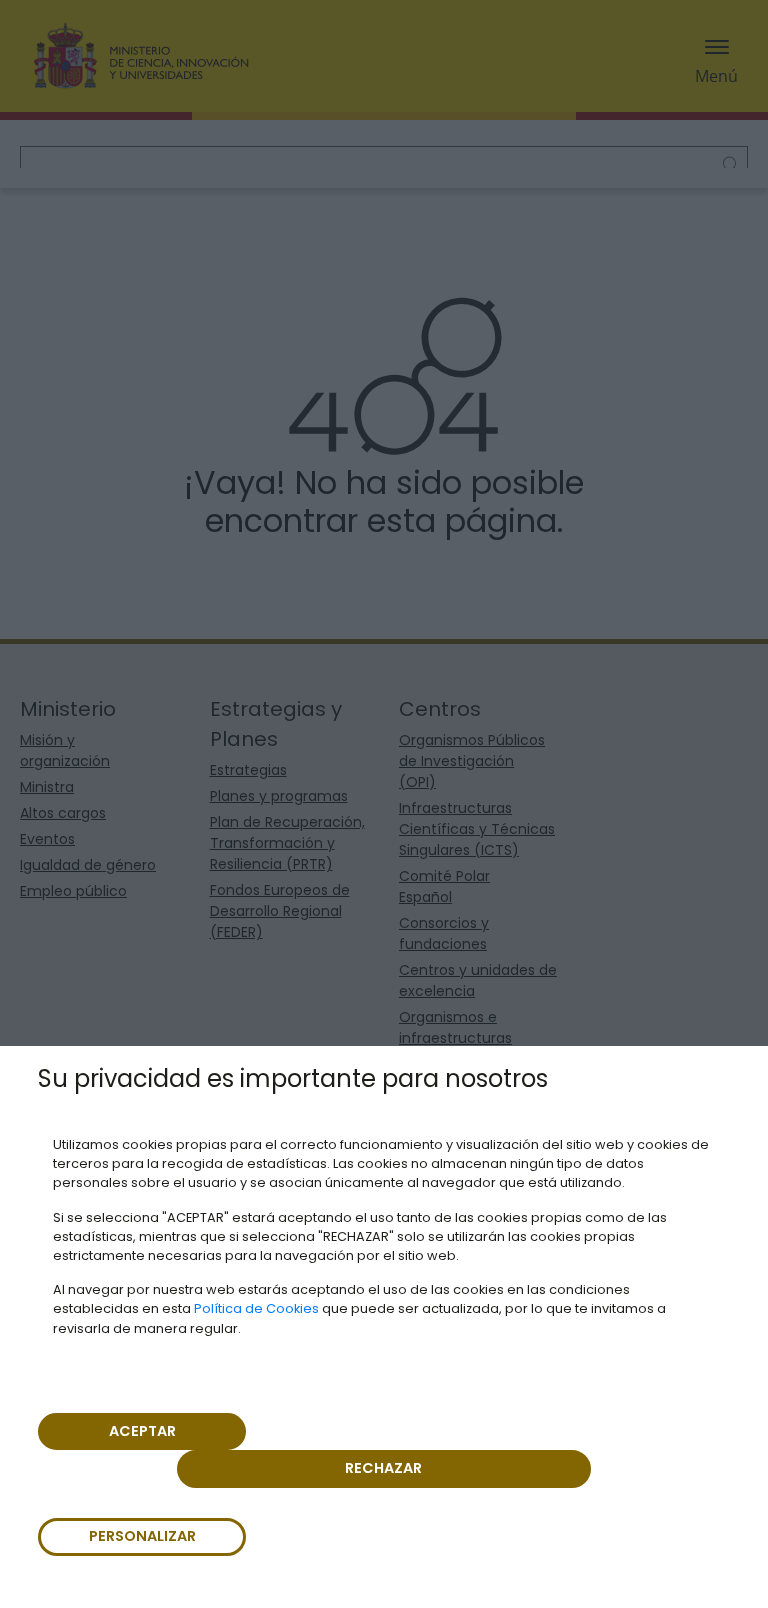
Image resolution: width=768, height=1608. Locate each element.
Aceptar (142, 1431)
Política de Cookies (256, 1308)
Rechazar (383, 1468)
